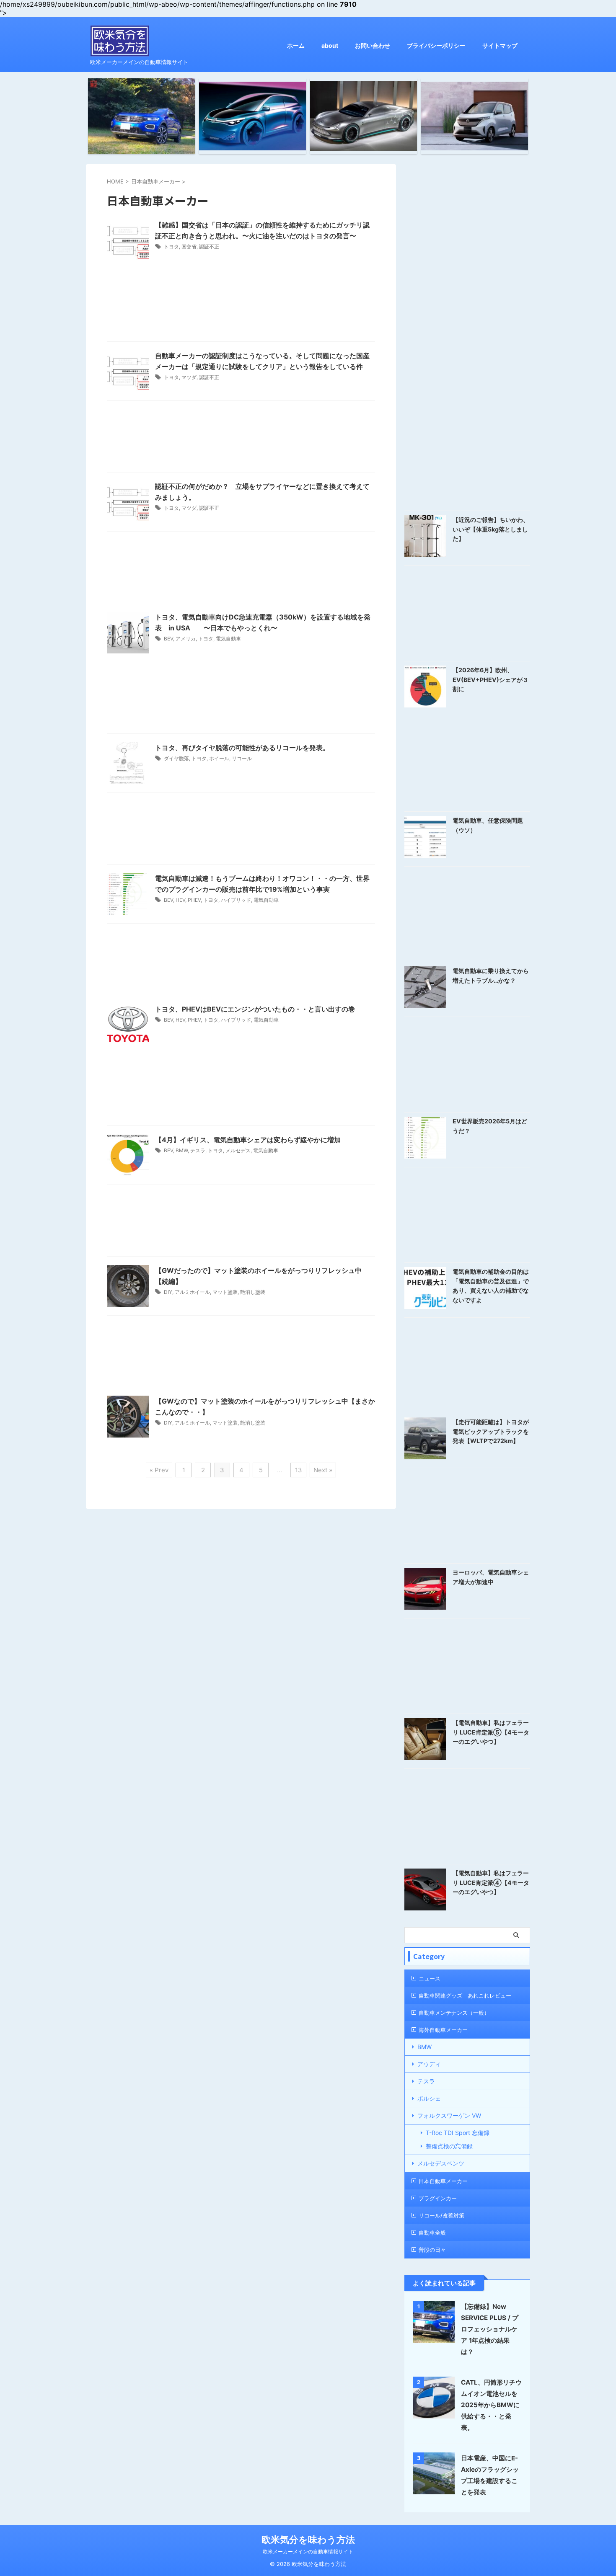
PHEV (194, 900)
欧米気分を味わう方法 (308, 2540)
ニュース (430, 1978)
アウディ (429, 2064)
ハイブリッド (236, 900)
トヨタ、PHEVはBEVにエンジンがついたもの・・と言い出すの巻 (255, 1009)
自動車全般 (432, 2233)
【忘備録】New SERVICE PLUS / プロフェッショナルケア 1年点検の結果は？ (490, 2329)
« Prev (159, 1470)
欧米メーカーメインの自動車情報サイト (308, 2551)
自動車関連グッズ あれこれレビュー (465, 1995)
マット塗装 (225, 1292)
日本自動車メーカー (443, 2181)
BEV (168, 639)
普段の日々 (432, 2250)
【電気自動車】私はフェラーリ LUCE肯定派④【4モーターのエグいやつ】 (491, 1882)
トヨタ (171, 247)
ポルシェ (429, 2098)
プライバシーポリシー (436, 45)
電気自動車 (228, 639)
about (330, 45)
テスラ (198, 1150)
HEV (180, 900)
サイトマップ (500, 45)
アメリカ (186, 639)
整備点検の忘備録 (449, 2146)
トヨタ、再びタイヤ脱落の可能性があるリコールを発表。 (242, 748)
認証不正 (209, 247)
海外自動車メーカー (443, 2030)
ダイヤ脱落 (176, 758)
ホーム (296, 45)
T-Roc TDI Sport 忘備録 (458, 2133)
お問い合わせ (373, 45)
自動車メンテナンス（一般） (454, 2013)
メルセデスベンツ (441, 2163)
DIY (168, 1292)
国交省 (189, 247)
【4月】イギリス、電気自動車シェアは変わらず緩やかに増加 (248, 1140)
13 (299, 1470)
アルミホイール (192, 1292)
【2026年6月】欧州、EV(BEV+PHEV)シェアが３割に (490, 679)
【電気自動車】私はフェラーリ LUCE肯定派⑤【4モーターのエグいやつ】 (491, 1732)
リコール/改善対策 (441, 2215)
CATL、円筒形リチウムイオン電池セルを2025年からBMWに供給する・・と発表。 (491, 2405)
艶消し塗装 (253, 1292)
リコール (242, 758)
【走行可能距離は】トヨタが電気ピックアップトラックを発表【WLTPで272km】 (491, 1431)
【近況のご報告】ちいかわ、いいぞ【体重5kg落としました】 (491, 529)
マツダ (189, 377)
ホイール (219, 758)
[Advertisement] (241, 308)
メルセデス (238, 1150)
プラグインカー (438, 2198)
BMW (182, 1150)
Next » (323, 1470)
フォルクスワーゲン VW (449, 2115)
